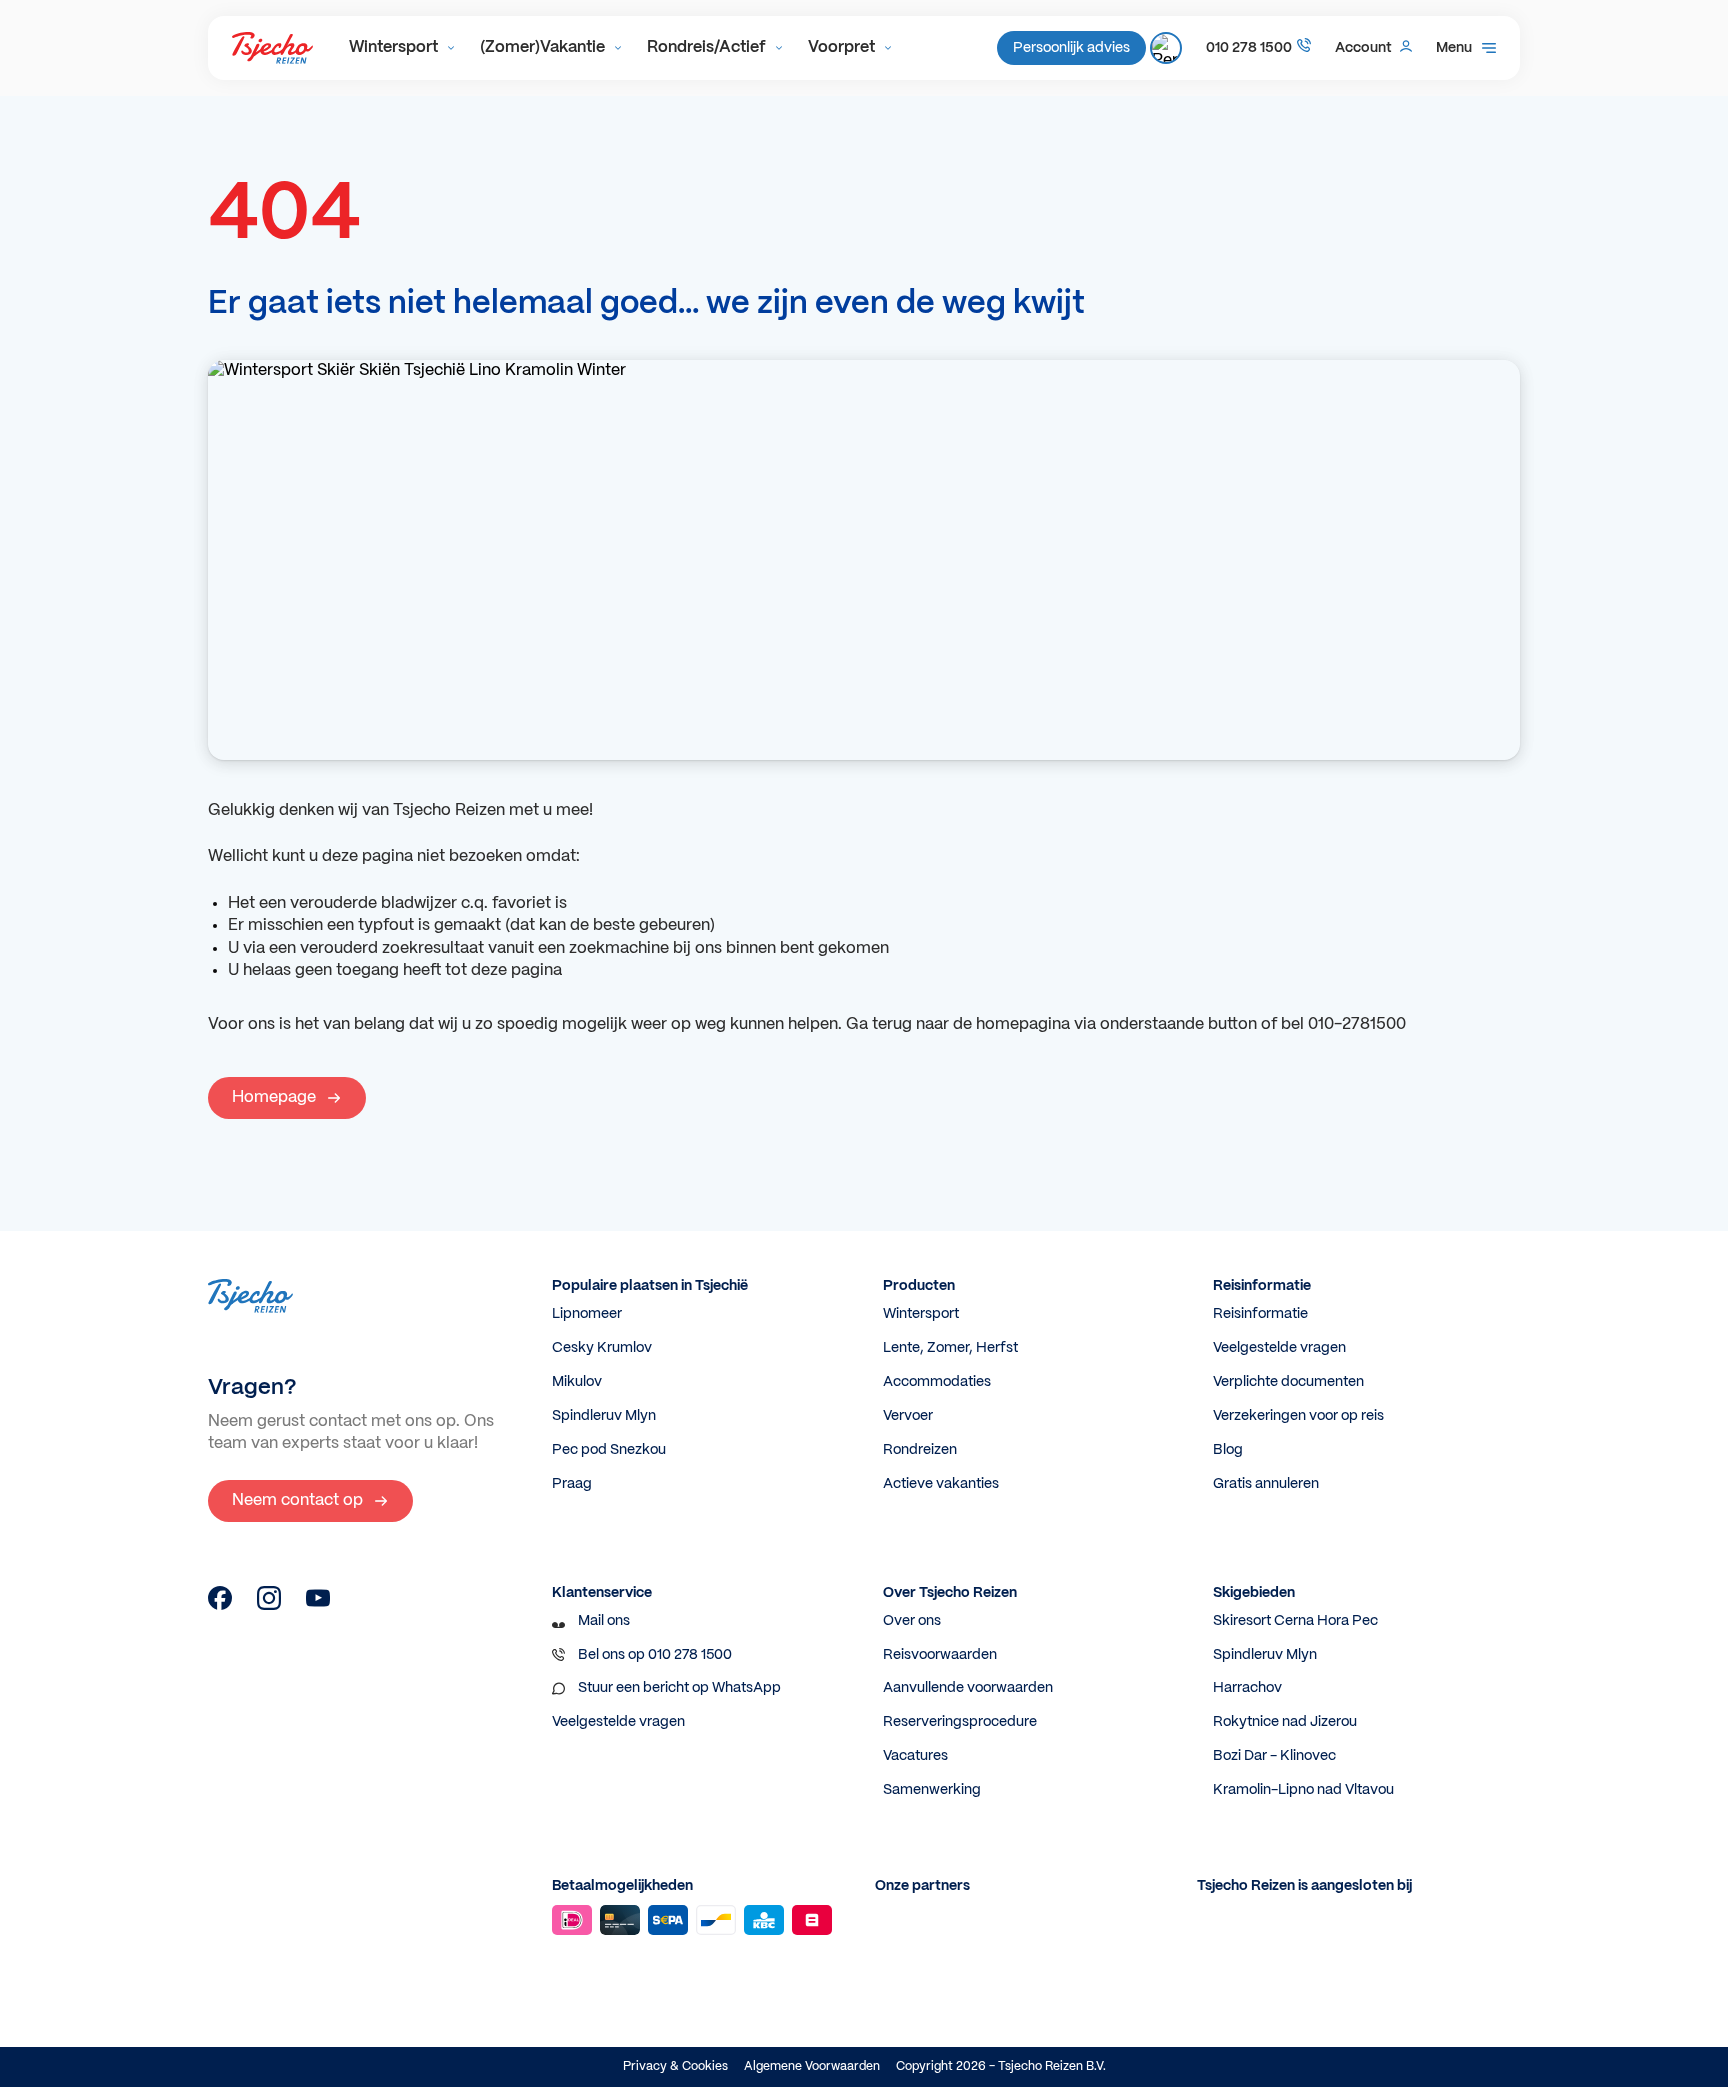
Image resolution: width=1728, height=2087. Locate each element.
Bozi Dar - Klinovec (1274, 1756)
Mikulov (577, 1382)
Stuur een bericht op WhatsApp (679, 1688)
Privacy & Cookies (675, 2066)
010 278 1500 (1249, 48)
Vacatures (915, 1756)
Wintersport (393, 47)
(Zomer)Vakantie (542, 47)
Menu (1454, 48)
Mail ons (604, 1621)
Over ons (912, 1621)
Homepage (274, 1097)
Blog (1228, 1450)
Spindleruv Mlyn (604, 1416)
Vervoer (908, 1416)
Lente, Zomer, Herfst (950, 1348)
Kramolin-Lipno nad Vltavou (1303, 1790)
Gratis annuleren (1266, 1484)
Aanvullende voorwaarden (968, 1688)
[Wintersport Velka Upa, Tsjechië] (220, 1605)
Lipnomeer (587, 1314)
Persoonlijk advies (1071, 48)
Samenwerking (932, 1790)
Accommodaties (937, 1382)
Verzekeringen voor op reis (1298, 1416)
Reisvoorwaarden (940, 1655)
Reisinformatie (1260, 1314)
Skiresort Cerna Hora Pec (1295, 1621)
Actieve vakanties (941, 1484)
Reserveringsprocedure (960, 1722)
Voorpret (841, 47)
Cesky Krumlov (602, 1348)
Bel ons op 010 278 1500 (655, 1655)
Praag (572, 1484)
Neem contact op (297, 1500)
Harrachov (1247, 1688)
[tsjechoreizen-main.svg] (272, 48)
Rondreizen (920, 1450)
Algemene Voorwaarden (812, 2066)
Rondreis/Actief (706, 47)
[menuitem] (402, 48)
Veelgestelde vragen (1279, 1348)
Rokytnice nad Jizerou (1285, 1722)
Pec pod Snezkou (609, 1450)
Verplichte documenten (1288, 1382)
